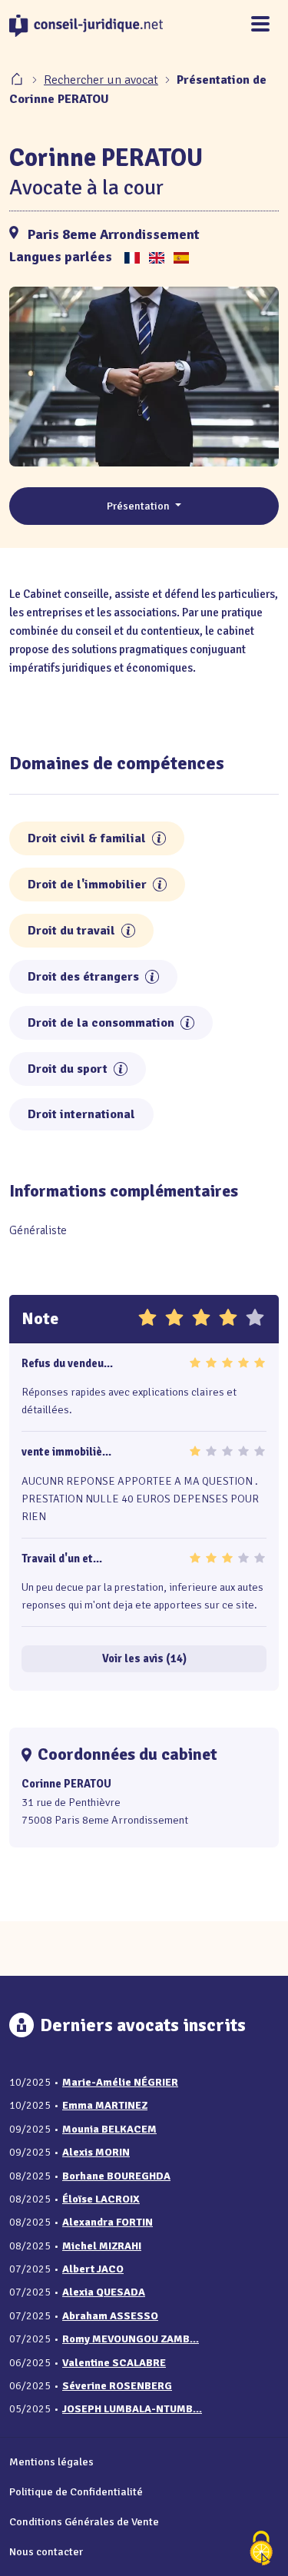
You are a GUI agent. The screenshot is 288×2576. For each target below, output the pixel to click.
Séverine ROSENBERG (117, 2386)
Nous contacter (46, 2551)
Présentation (139, 506)
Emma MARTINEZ (105, 2105)
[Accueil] (18, 80)
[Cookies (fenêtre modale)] (261, 2549)
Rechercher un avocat (101, 80)
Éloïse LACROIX (101, 2199)
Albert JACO (93, 2269)
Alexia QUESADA (104, 2292)
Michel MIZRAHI (102, 2246)
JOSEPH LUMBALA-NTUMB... (132, 2409)
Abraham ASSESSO (110, 2316)
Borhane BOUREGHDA (116, 2176)
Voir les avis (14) (144, 1658)
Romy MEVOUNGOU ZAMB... (131, 2339)
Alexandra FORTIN (108, 2222)
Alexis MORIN (96, 2152)
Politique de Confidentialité (76, 2491)
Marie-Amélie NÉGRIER (120, 2082)
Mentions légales (51, 2461)
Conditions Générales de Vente (84, 2521)
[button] (159, 838)
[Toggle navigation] (260, 25)
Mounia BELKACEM (109, 2129)
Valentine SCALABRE (114, 2363)
